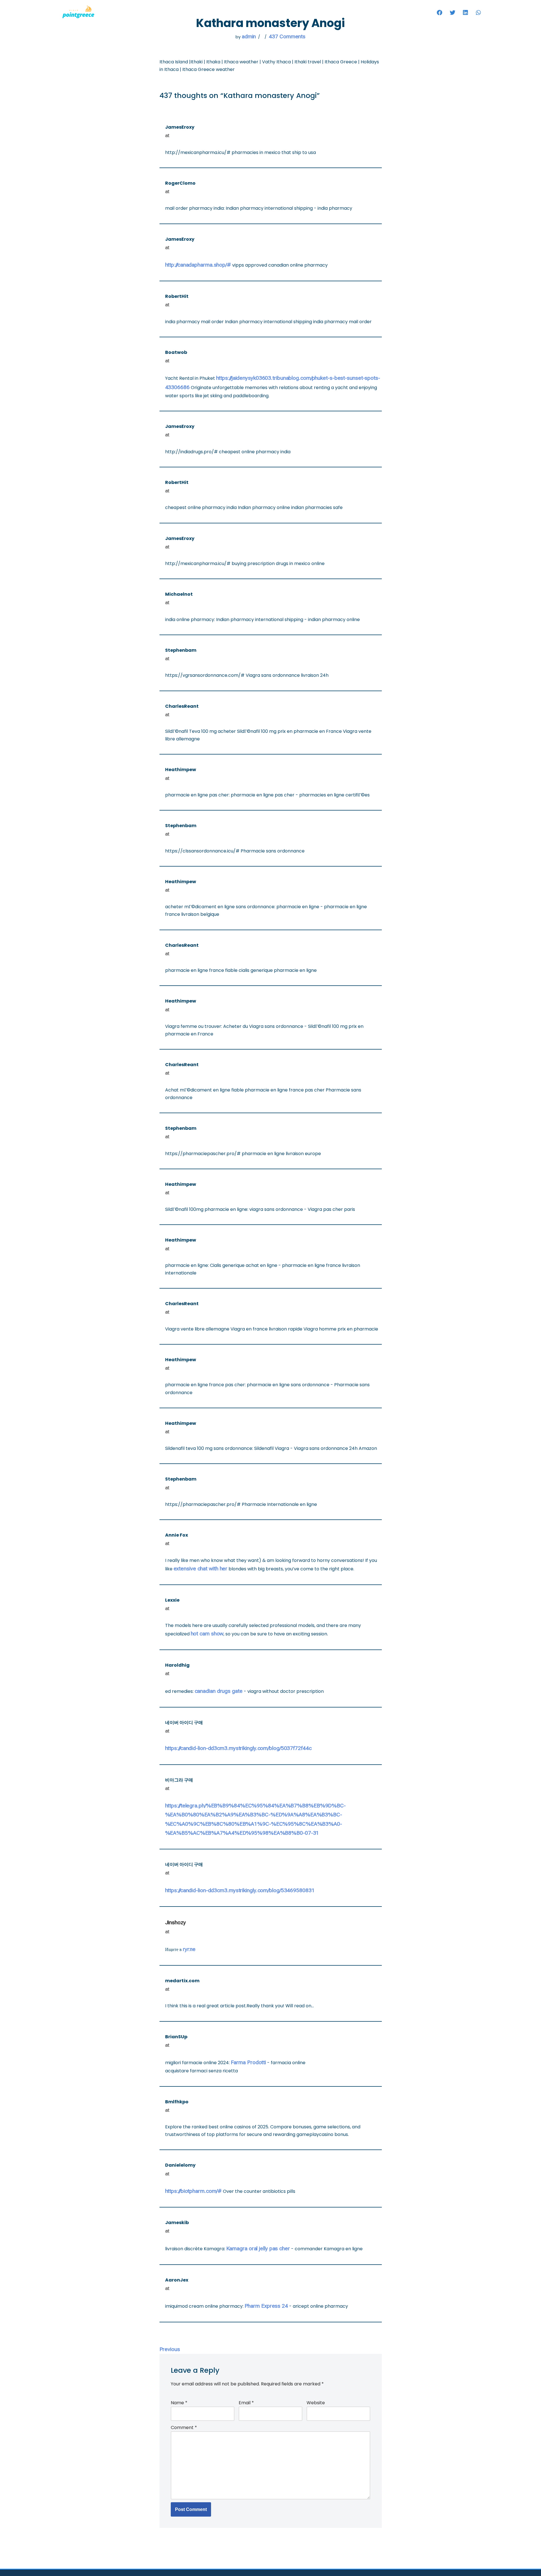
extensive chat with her (201, 1569)
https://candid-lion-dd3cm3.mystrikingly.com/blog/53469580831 (240, 1890)
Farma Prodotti (249, 2062)
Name (179, 2403)
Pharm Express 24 (266, 2306)
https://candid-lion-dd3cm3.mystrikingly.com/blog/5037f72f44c (238, 1748)
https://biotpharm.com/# (194, 2191)
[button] (440, 13)
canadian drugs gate (219, 1691)
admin (249, 36)
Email (246, 2403)
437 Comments (287, 36)
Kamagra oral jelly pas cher (258, 2248)
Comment (184, 2427)
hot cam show (207, 1634)
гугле (189, 1949)
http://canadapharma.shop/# (198, 265)
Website (316, 2403)
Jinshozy (176, 1922)
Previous (170, 2349)
